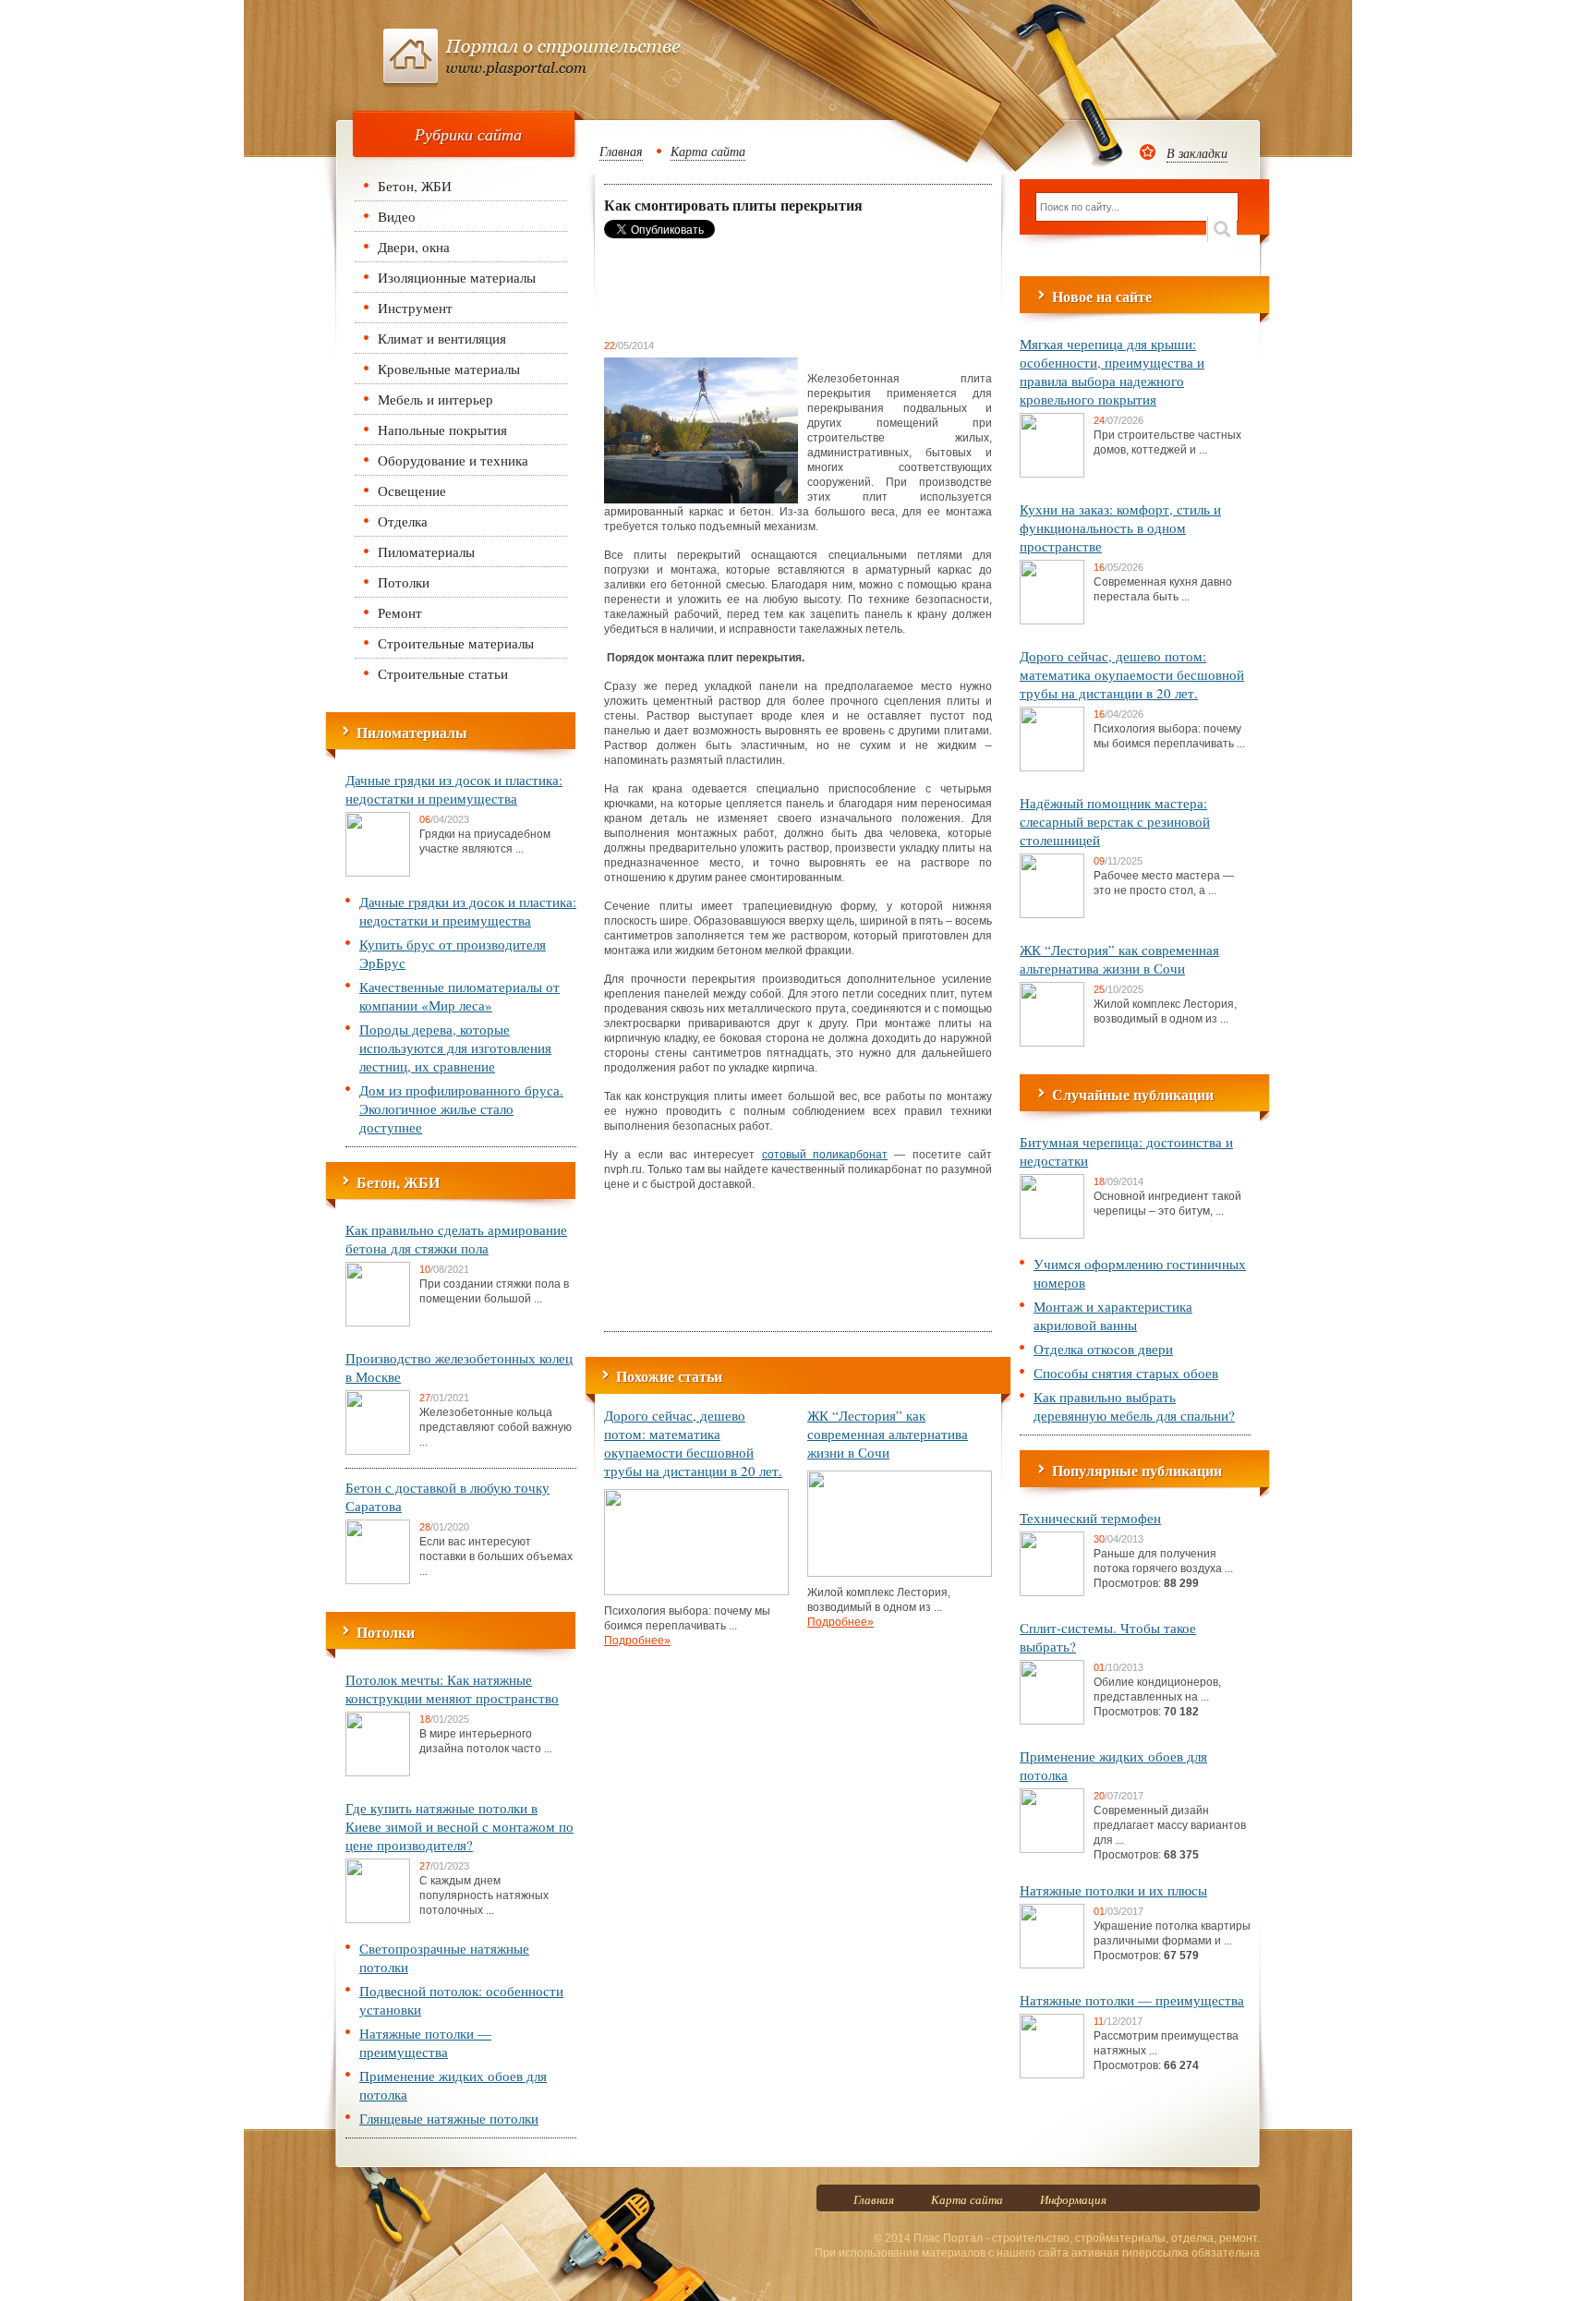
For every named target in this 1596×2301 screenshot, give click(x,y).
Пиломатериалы (426, 551)
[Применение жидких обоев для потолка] (1052, 1849)
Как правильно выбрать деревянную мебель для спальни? (1134, 1406)
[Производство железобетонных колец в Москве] (378, 1451)
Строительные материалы (456, 643)
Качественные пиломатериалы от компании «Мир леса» (459, 996)
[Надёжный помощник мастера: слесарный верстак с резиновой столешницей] (1052, 914)
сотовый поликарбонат (825, 1155)
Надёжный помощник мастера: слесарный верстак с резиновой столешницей (1115, 821)
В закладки (1197, 153)
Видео (397, 216)
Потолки (404, 582)
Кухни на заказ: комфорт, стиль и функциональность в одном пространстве (1120, 527)
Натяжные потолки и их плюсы (1113, 1890)
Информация (1073, 2199)
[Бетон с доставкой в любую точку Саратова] (378, 1580)
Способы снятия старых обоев (1126, 1373)
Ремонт (400, 612)
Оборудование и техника (453, 460)
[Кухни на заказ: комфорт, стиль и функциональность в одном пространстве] (1052, 621)
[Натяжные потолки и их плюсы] (1052, 1965)
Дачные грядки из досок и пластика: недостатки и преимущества (454, 789)
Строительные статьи (443, 673)
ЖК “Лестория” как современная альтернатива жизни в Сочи (888, 1434)
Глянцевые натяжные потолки (449, 2118)
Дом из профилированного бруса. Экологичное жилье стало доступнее (461, 1108)
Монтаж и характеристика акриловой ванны (1113, 1315)
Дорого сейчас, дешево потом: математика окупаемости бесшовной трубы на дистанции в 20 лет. (693, 1443)
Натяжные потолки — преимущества (425, 2042)
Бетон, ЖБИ (415, 186)
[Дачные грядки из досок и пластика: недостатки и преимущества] (378, 873)
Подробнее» (637, 1641)
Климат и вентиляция (442, 338)
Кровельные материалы (449, 369)
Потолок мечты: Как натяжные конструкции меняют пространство (452, 1689)
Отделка (403, 521)
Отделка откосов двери (1103, 1349)
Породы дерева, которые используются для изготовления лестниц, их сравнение (455, 1048)
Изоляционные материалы (457, 277)
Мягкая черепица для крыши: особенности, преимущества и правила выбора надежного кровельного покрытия (1112, 371)
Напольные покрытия (442, 430)
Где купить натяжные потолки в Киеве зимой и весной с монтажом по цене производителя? (459, 1826)
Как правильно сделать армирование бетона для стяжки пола (456, 1239)
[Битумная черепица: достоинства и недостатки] (1052, 1235)
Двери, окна (414, 247)
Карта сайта (708, 151)
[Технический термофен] (1052, 1593)
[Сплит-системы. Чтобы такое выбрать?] (1052, 1721)
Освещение (412, 490)
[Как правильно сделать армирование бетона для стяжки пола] (378, 1323)
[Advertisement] (752, 288)
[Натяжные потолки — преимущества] (1052, 2075)
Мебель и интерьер (435, 399)
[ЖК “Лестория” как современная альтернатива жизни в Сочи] (900, 1573)
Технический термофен (1090, 1518)
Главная (621, 151)
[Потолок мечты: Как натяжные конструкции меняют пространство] (378, 1773)
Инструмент (415, 308)
